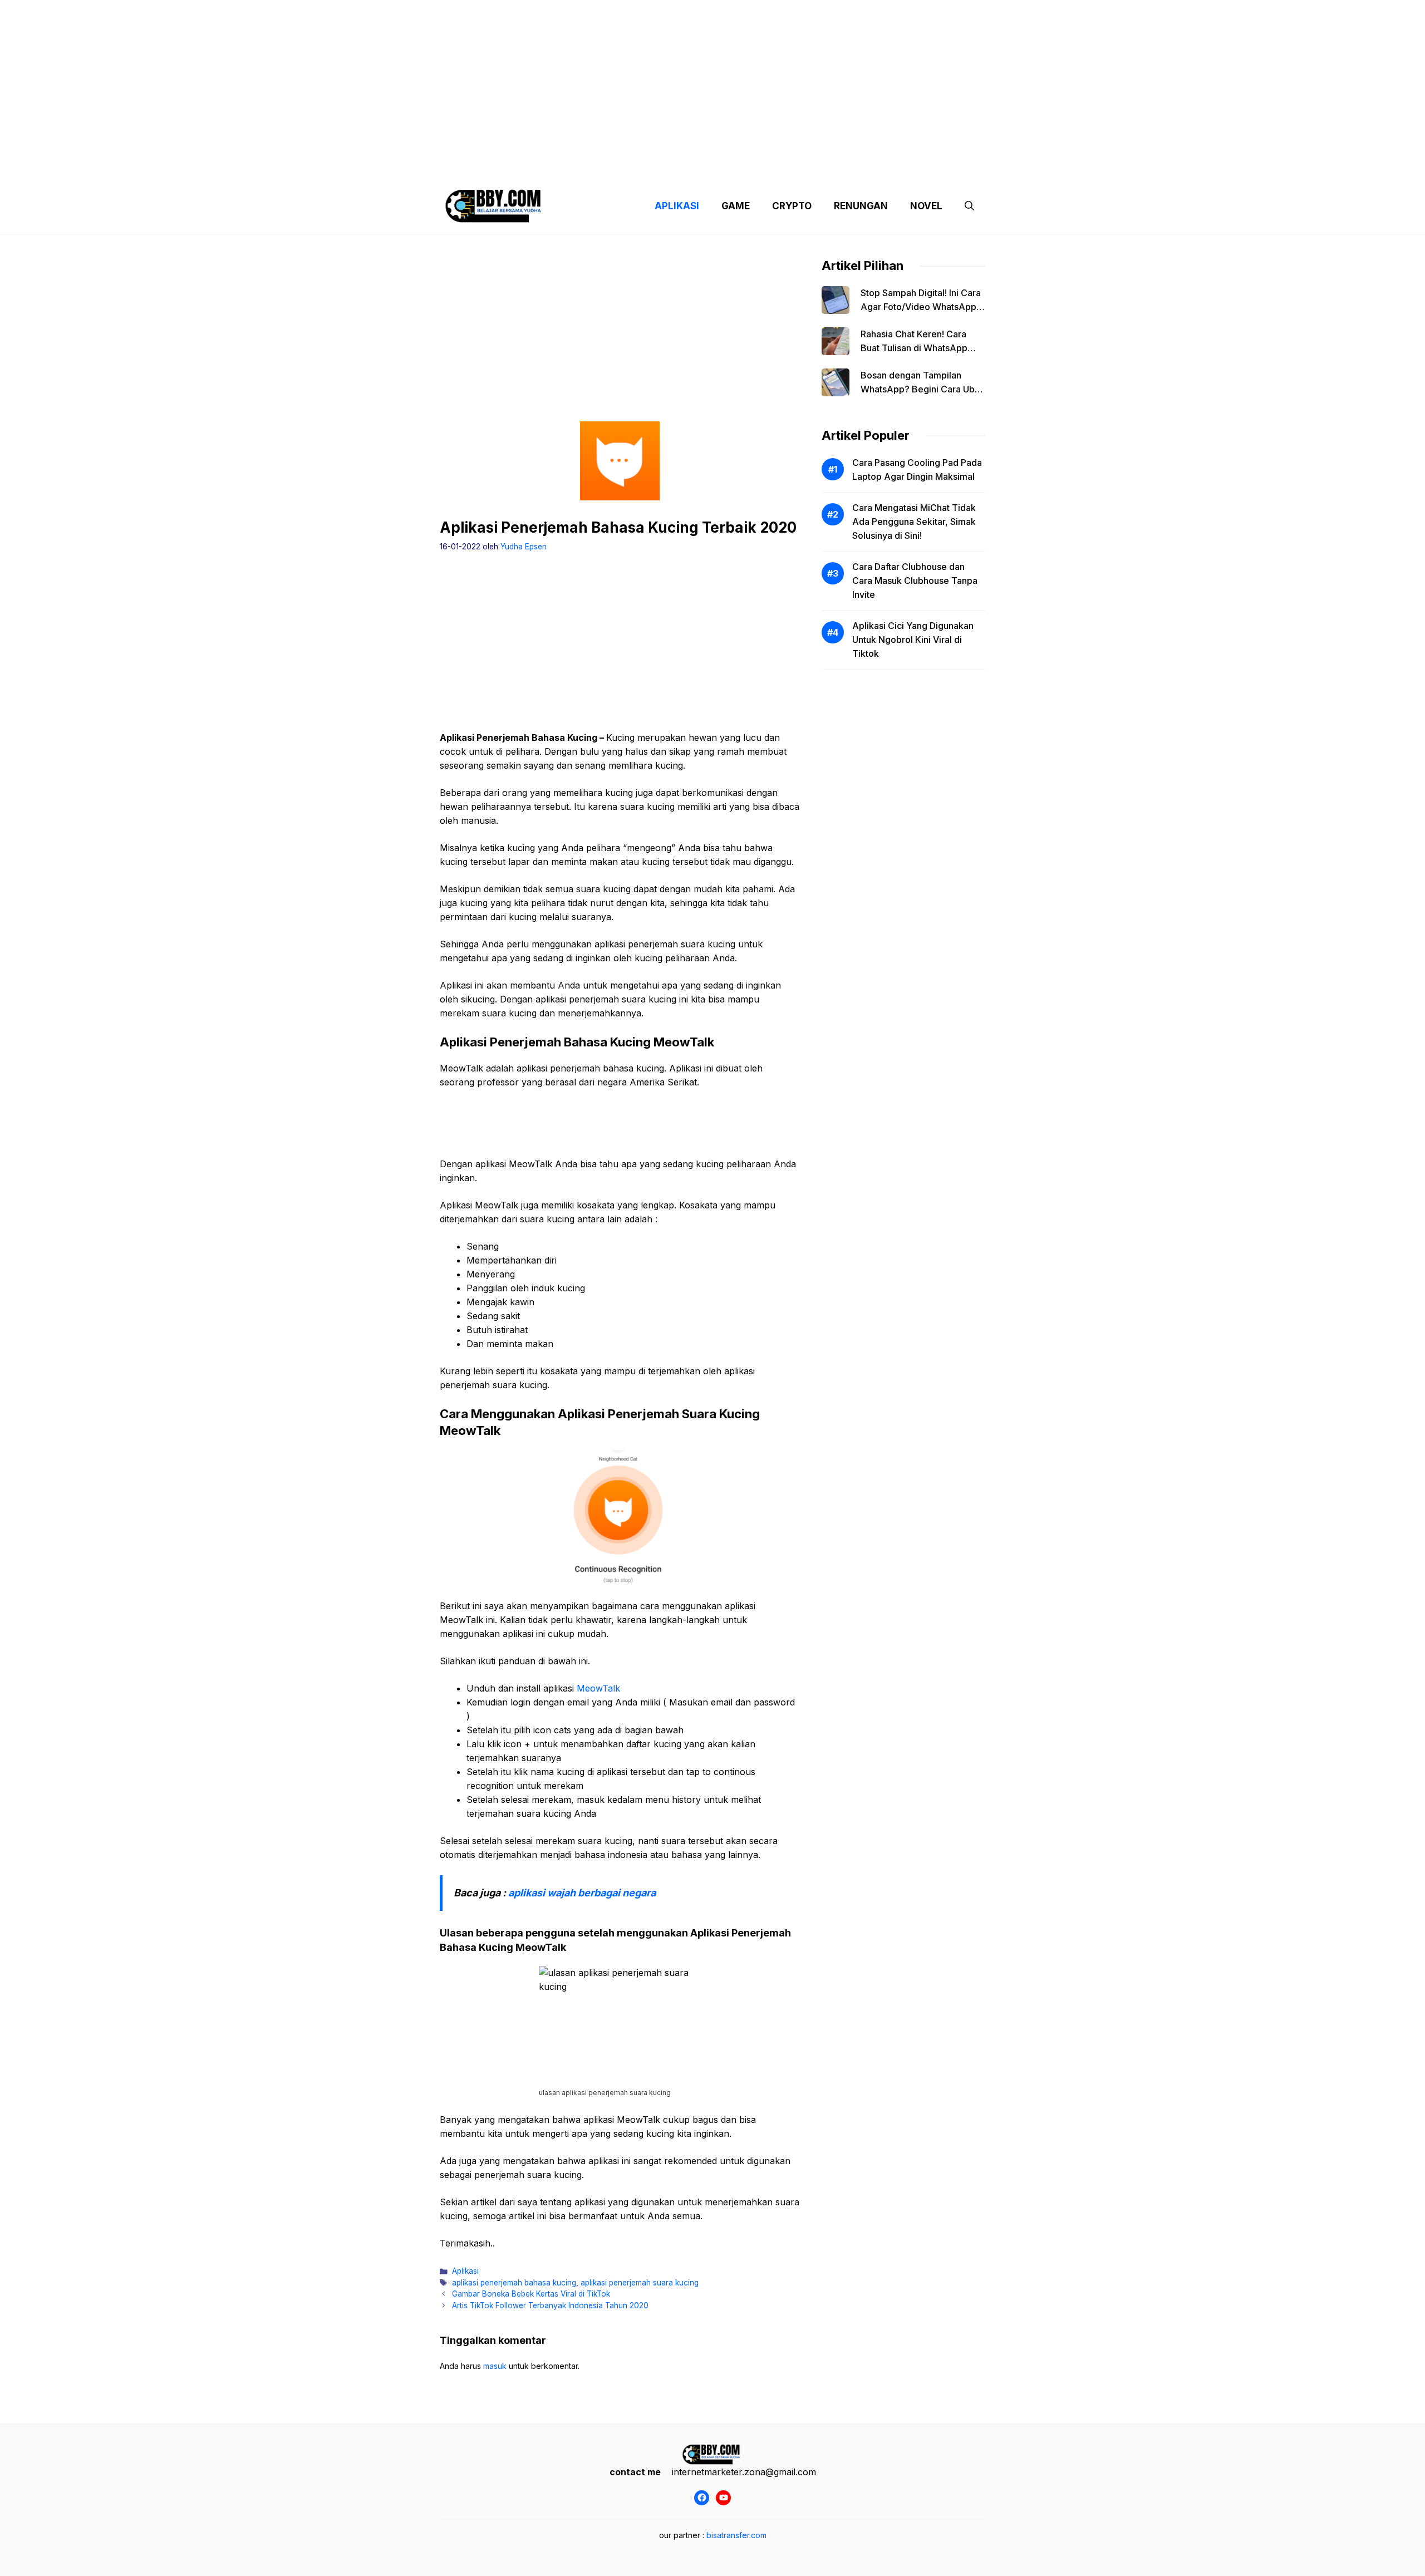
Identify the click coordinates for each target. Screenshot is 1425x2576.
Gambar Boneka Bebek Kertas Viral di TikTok (531, 2294)
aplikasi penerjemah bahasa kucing (514, 2283)
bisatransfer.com (736, 2535)
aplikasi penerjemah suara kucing (640, 2283)
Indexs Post (764, 167)
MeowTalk (598, 1688)
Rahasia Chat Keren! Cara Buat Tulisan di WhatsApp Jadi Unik (914, 348)
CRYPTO (792, 206)
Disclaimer (703, 167)
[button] (969, 206)
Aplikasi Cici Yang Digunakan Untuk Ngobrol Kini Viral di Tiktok (913, 640)
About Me (823, 167)
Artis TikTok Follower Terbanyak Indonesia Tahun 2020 (550, 2305)
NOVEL (926, 206)
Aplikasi (465, 2271)
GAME (736, 206)
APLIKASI (677, 206)
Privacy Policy (541, 167)
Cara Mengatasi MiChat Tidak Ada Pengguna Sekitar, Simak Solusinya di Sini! (914, 522)
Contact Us (881, 167)
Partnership (943, 167)
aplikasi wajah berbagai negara (582, 1893)
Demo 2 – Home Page (625, 167)
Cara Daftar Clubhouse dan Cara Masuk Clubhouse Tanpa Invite (915, 581)
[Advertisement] (712, 78)
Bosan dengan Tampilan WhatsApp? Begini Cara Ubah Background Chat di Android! (923, 389)
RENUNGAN (861, 206)
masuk (495, 2366)
